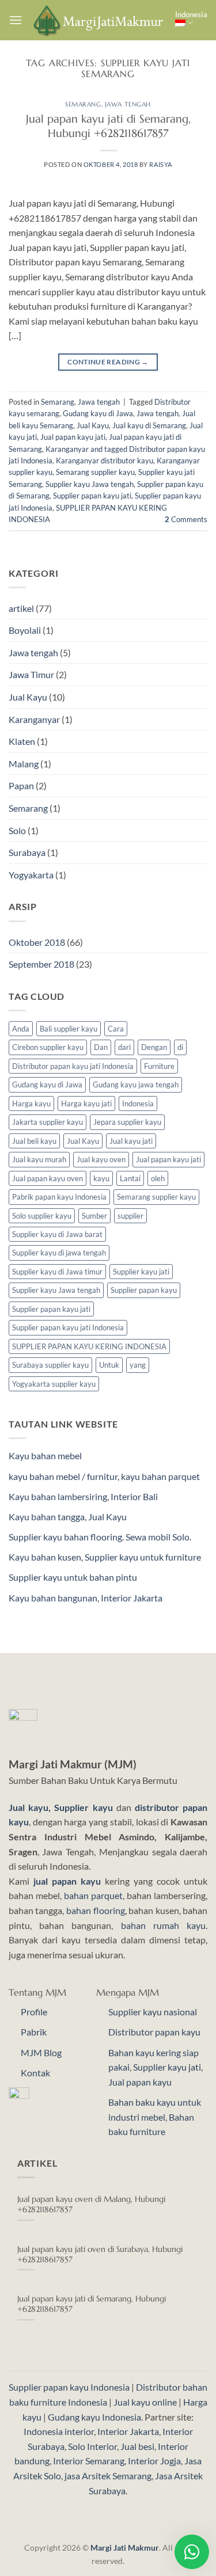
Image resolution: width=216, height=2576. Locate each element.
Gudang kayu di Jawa (98, 413)
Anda (21, 1029)
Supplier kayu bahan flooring (65, 1537)
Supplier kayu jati (141, 1272)
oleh (158, 1178)
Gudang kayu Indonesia (94, 2417)
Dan (101, 1047)
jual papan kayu (67, 1881)
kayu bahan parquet (160, 1476)
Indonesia (191, 14)
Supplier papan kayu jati (92, 496)
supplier (130, 1216)
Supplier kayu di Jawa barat (57, 1234)
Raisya (160, 164)
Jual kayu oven (101, 1159)
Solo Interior (92, 2446)
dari (124, 1047)
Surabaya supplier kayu (50, 1365)
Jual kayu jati (131, 1141)
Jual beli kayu (34, 1141)
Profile (34, 2012)
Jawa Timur (31, 674)
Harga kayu (31, 1104)
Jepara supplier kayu (127, 1122)
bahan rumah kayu (164, 1925)
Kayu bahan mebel (45, 1456)
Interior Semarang (89, 2461)
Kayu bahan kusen (45, 1557)
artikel (21, 608)
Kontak (35, 2073)
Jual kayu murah (39, 1159)
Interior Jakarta (132, 1598)
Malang (24, 764)
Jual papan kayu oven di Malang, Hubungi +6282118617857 (91, 2204)
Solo (17, 830)
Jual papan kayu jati (73, 437)
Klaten (22, 741)
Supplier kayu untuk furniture (143, 1557)
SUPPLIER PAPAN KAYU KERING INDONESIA (89, 1346)
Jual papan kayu (140, 2082)
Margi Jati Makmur (125, 2548)
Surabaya (27, 852)
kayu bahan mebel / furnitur (63, 1476)
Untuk (109, 1365)
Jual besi (137, 2446)
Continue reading (108, 362)
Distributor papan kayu (154, 2032)
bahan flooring (96, 1910)
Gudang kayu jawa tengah (136, 1085)
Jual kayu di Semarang (149, 425)
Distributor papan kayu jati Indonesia (73, 1066)
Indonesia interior (59, 2431)
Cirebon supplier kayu (48, 1047)
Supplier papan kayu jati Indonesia (68, 1327)
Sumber (94, 1216)
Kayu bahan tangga (47, 1517)
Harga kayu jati (86, 1104)
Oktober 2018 (37, 942)
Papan (21, 785)
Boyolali (25, 630)
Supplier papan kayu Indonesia (69, 2387)
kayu (101, 1178)
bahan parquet (93, 1895)
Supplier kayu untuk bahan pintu (73, 1577)
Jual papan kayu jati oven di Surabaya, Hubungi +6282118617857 (100, 2255)
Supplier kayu (85, 1807)
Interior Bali (134, 1496)
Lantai (130, 1178)
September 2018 (41, 964)
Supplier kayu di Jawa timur (57, 1272)
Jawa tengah (128, 104)
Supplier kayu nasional (153, 2012)
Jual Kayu (93, 425)
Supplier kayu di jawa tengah (59, 1253)
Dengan (154, 1047)
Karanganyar (34, 719)
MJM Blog (41, 2052)
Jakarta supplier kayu (48, 1122)
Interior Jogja (154, 2461)
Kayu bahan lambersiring (58, 1496)
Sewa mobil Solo (158, 1537)
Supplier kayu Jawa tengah (90, 484)
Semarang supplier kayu (95, 472)
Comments (186, 519)
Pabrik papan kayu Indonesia (59, 1197)
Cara (116, 1029)
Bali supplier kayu (69, 1029)
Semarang (83, 104)
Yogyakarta (31, 875)
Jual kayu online (145, 2402)
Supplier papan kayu (144, 1290)
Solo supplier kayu (42, 1216)
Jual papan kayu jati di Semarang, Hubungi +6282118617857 (108, 126)
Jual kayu (29, 1807)
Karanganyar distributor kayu (105, 461)
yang (138, 1365)
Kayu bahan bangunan (53, 1598)
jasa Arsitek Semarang (108, 2476)
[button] (16, 20)
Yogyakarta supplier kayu (54, 1384)
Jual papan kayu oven (48, 1178)
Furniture (159, 1066)
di (180, 1047)
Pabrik (34, 2032)
